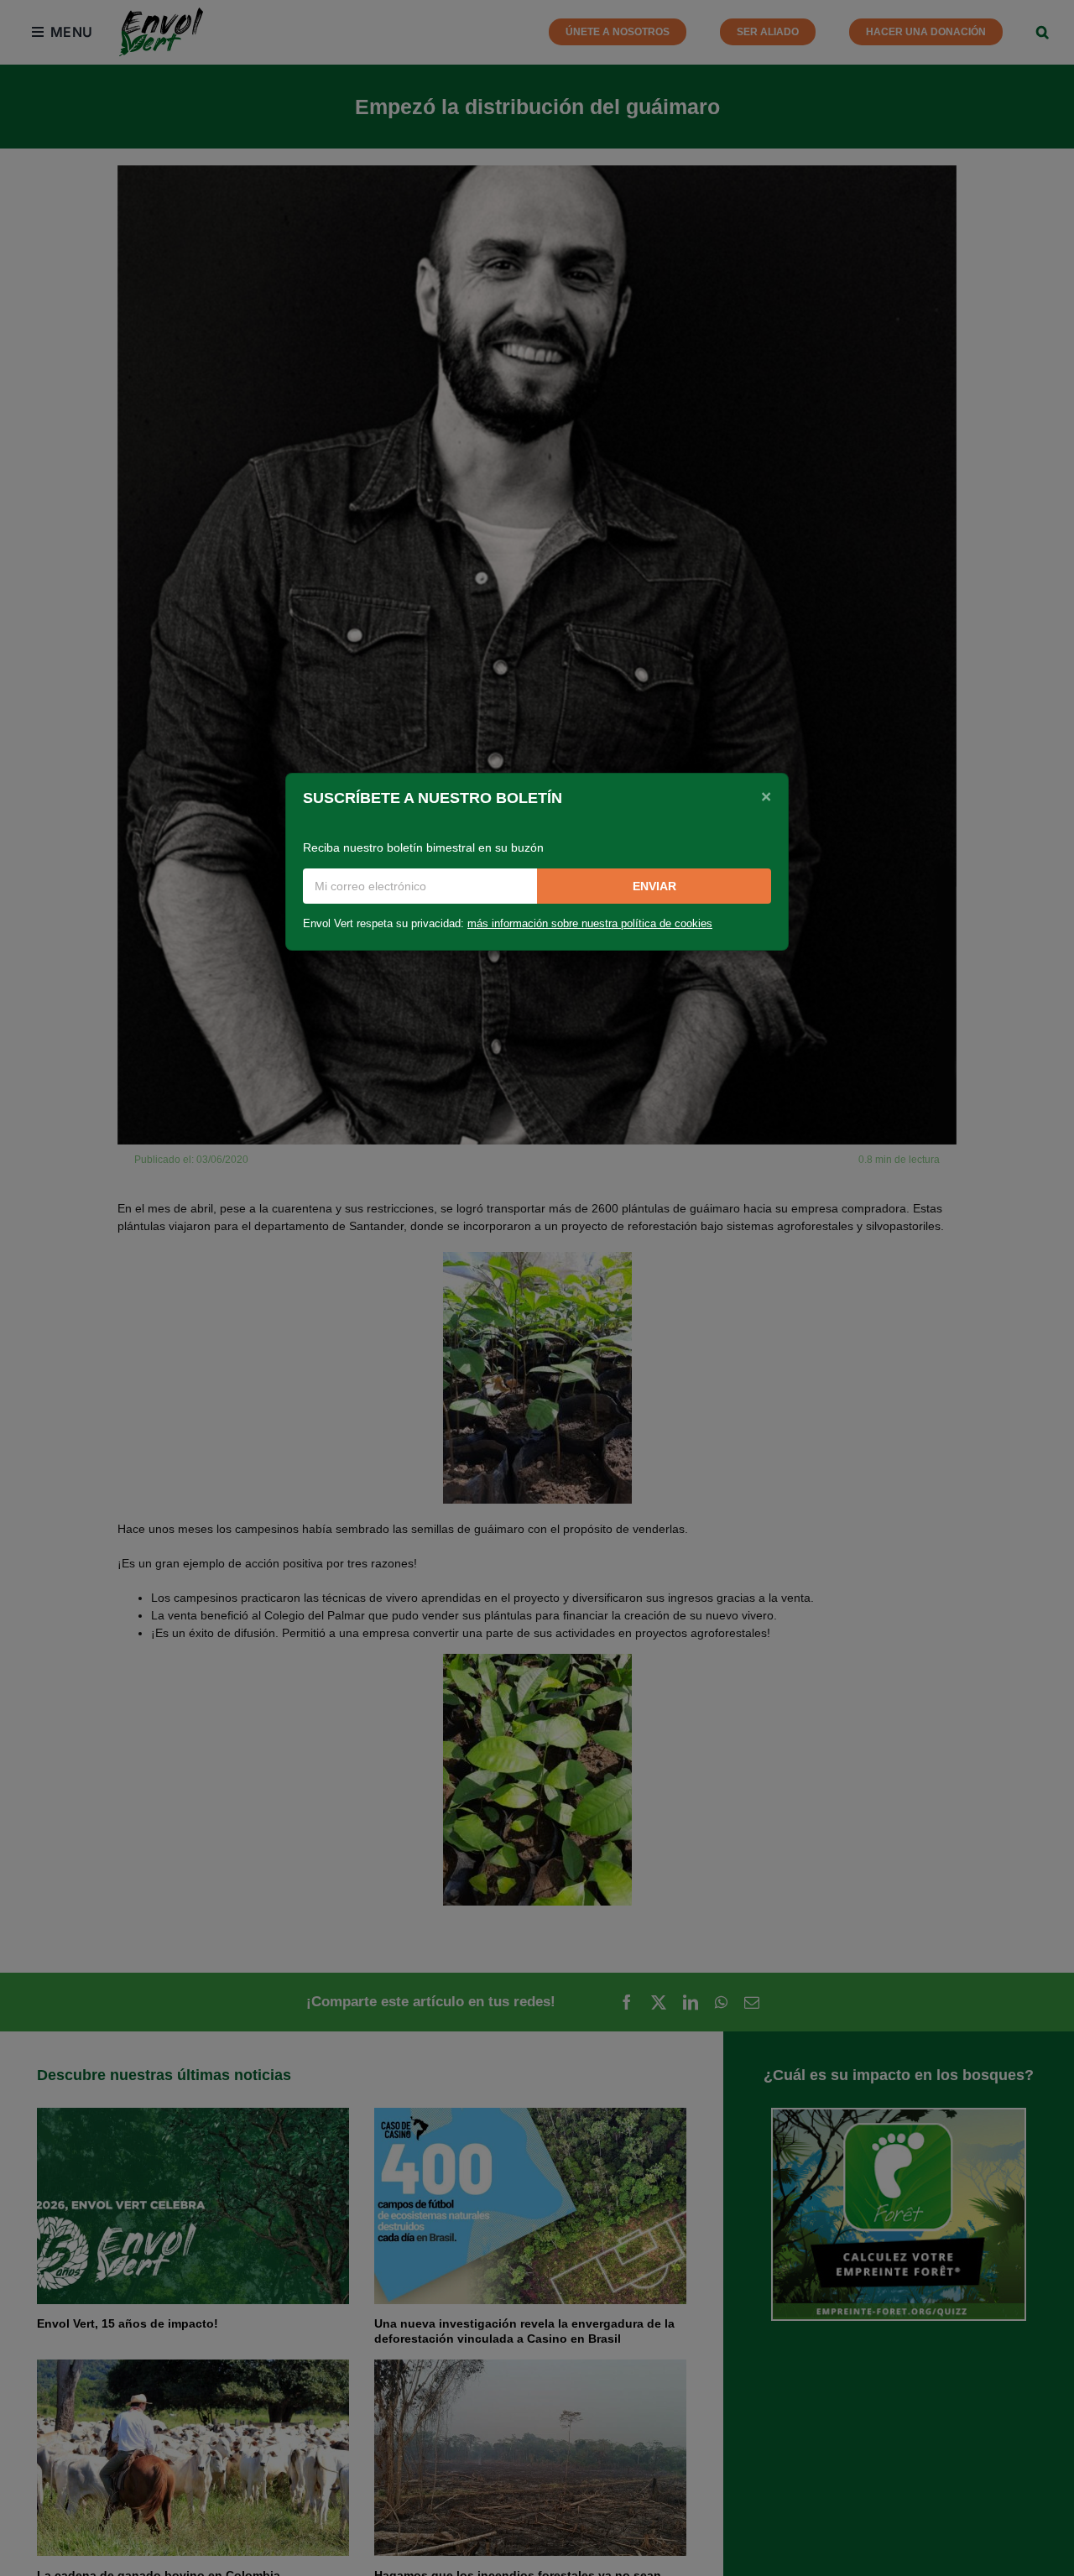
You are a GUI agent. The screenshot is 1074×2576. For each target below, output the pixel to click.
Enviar (654, 886)
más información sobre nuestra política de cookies (590, 924)
